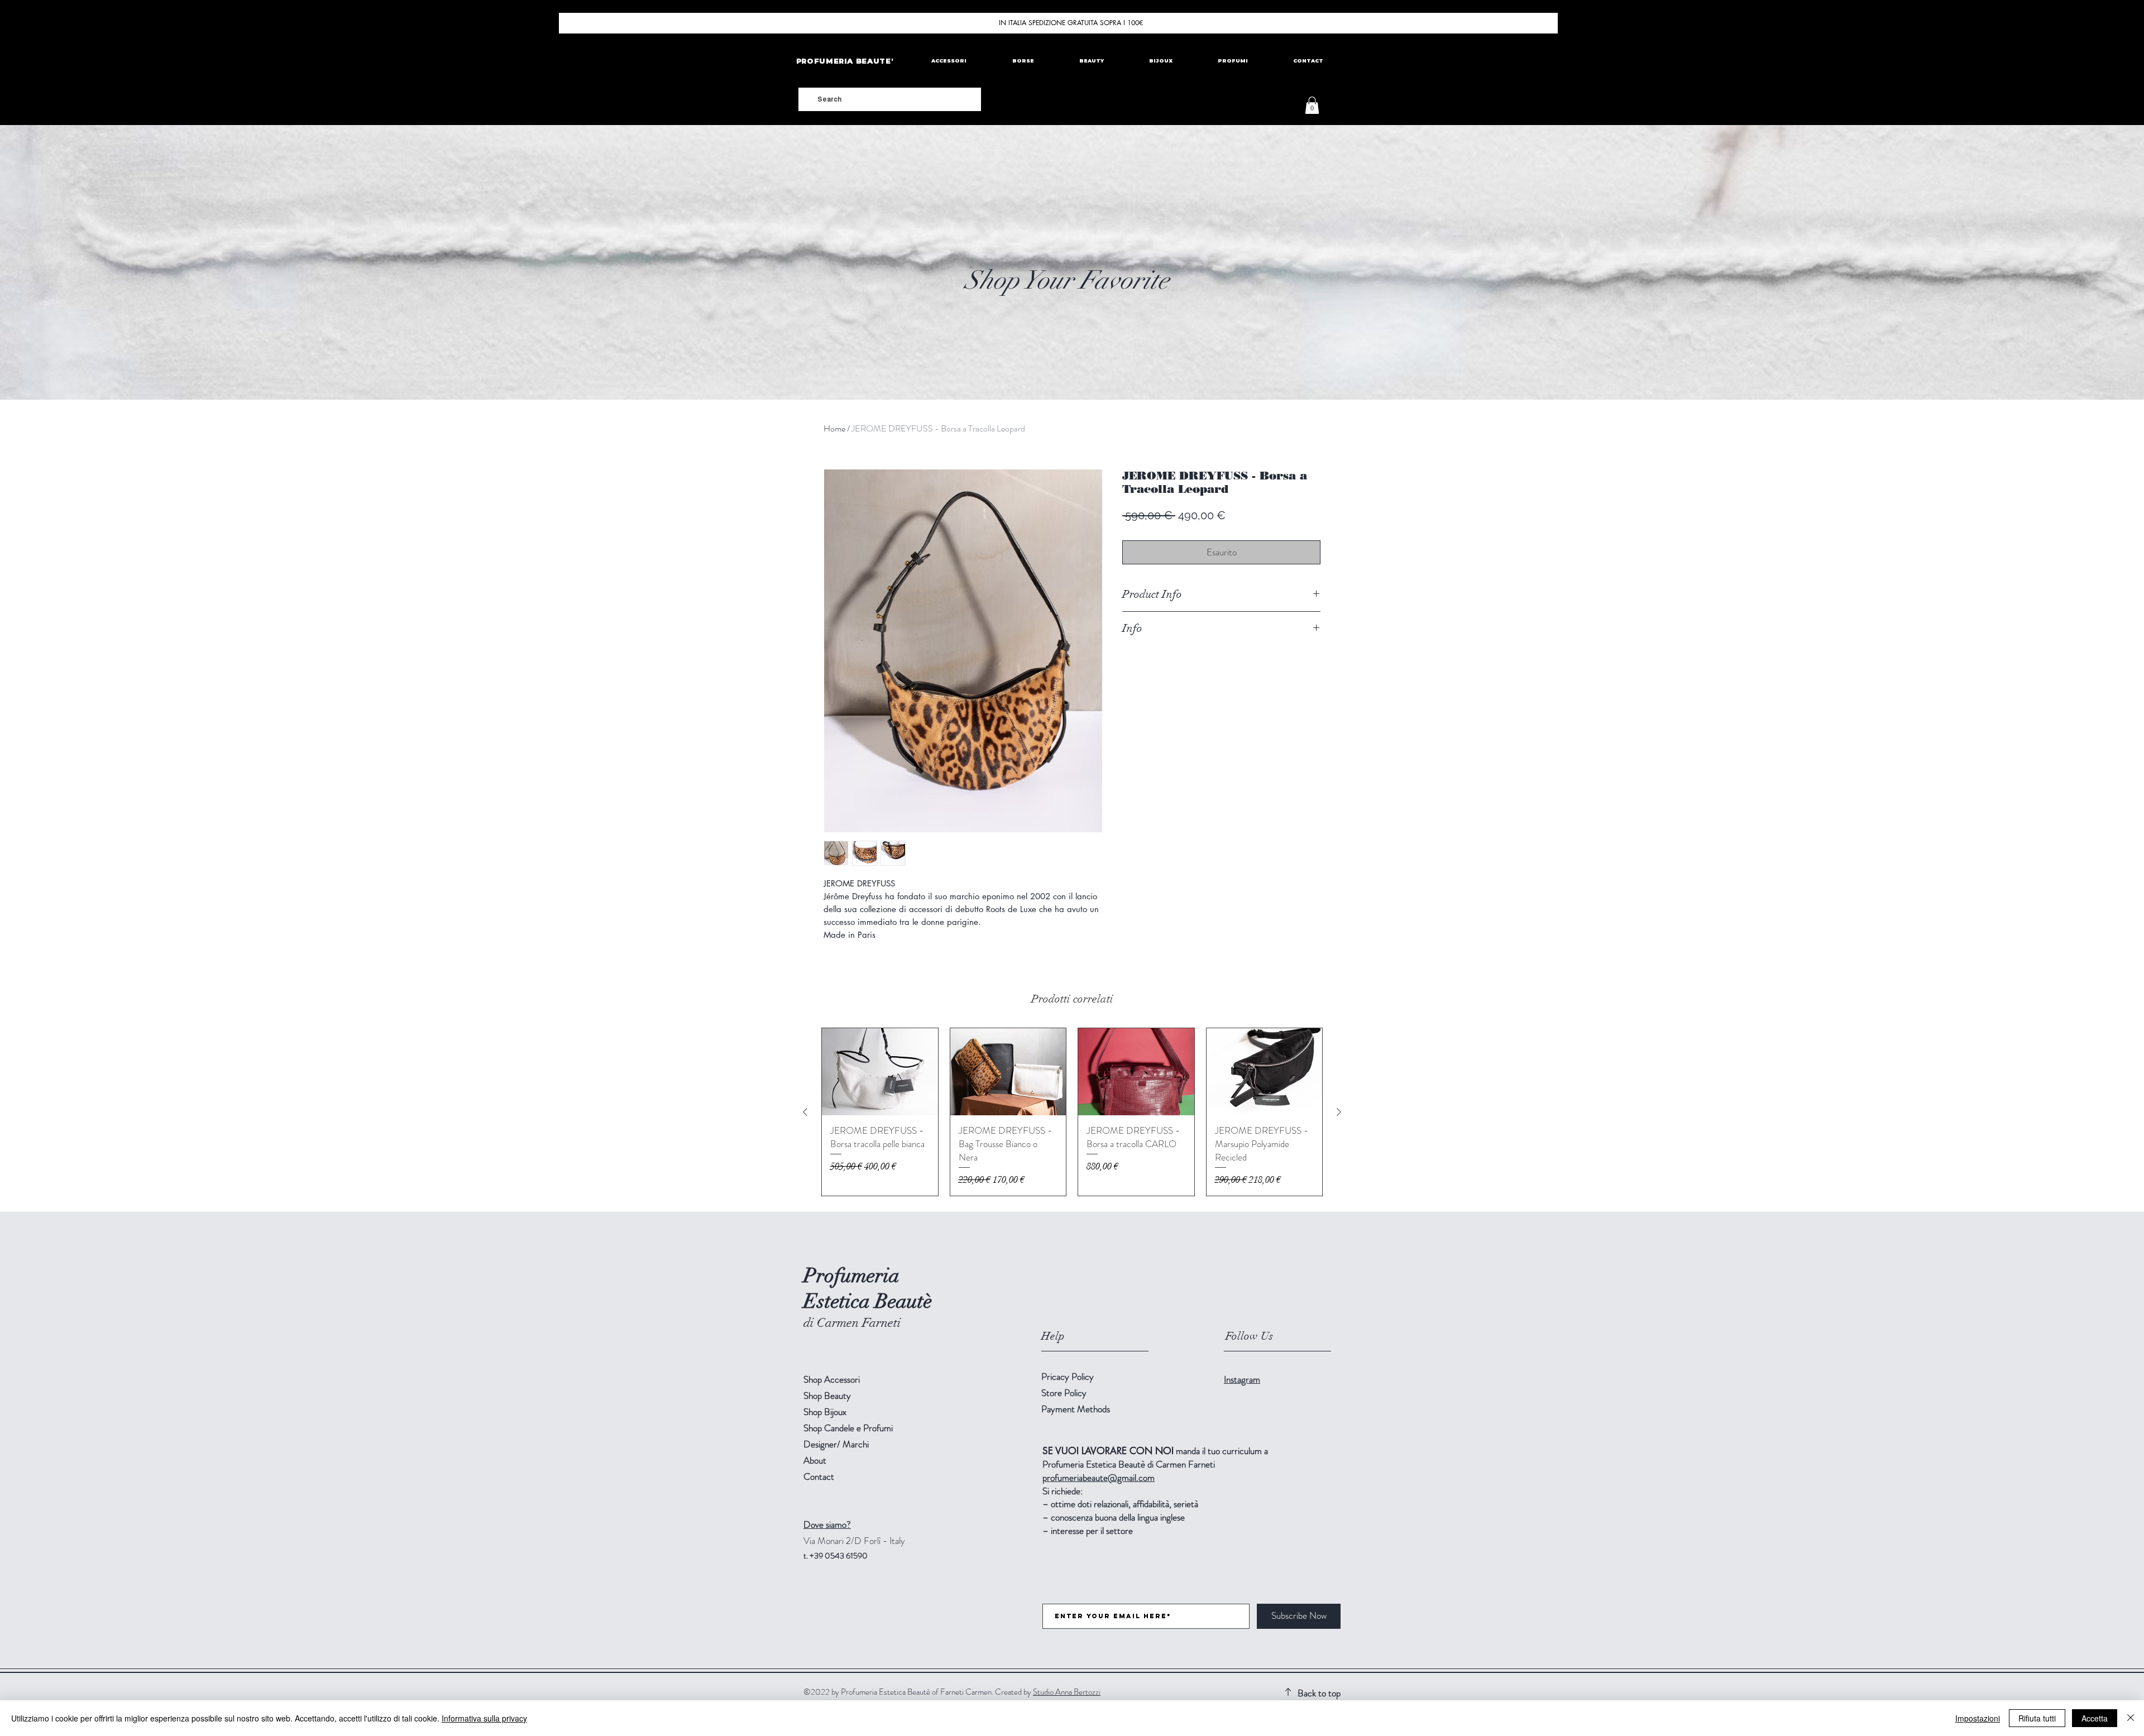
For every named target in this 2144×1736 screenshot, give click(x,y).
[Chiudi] (2131, 1718)
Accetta (2095, 1718)
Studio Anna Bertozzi (1067, 1692)
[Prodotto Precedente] (805, 1112)
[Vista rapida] (880, 1072)
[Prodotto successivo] (1339, 1112)
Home (834, 428)
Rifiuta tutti (2037, 1718)
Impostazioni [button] (1978, 1718)
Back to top (1319, 1693)
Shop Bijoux (825, 1412)
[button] (1312, 105)
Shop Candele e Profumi (848, 1428)
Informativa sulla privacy (484, 1718)
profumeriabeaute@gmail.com (1099, 1478)
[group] (1072, 1112)
